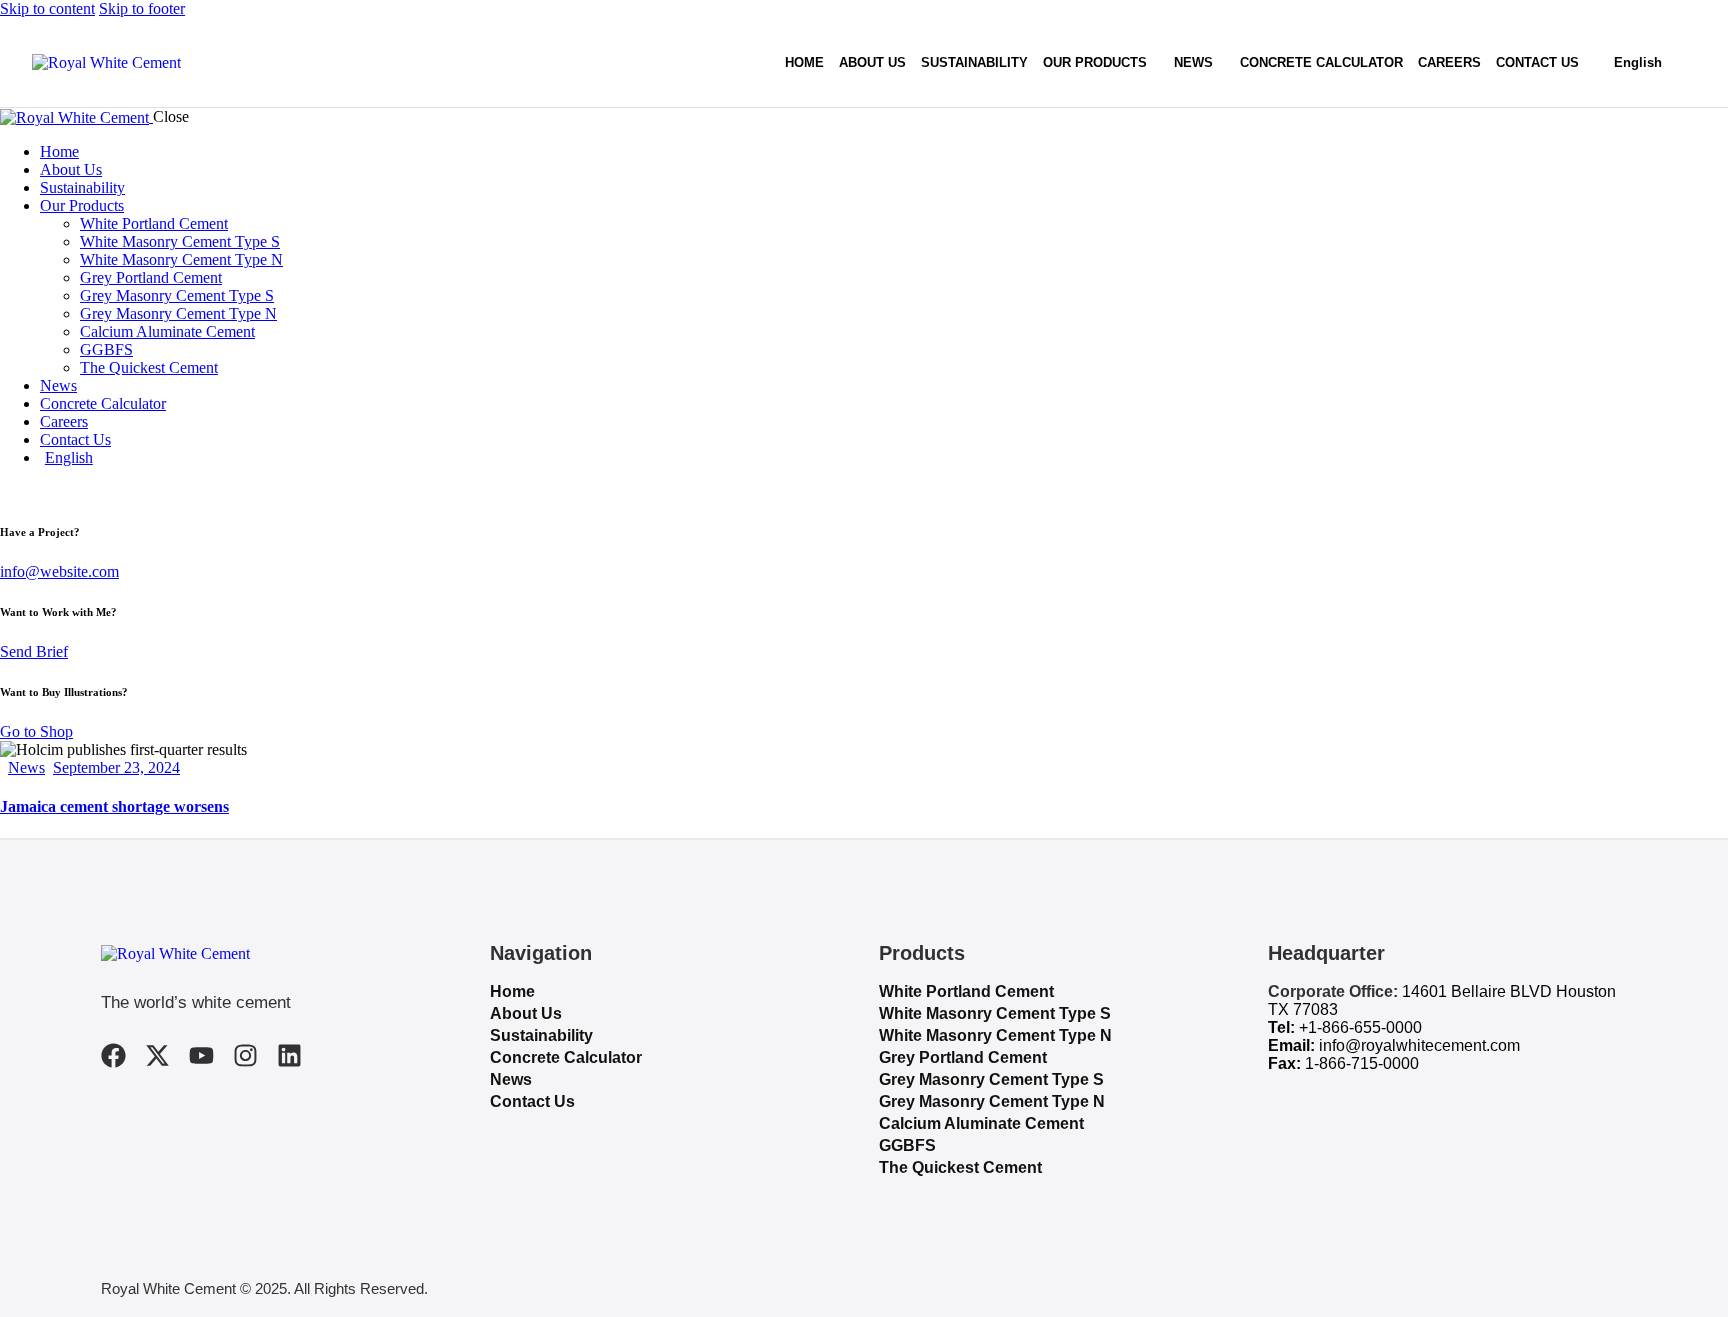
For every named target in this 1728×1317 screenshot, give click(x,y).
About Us (526, 1013)
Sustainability (541, 1035)
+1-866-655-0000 (1360, 1027)
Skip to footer (142, 8)
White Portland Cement (966, 991)
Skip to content (47, 8)
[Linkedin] (289, 1055)
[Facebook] (113, 1055)
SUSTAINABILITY (974, 62)
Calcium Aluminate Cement (981, 1123)
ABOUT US (872, 62)
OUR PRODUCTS (1095, 62)
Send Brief (34, 651)
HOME (804, 62)
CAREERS (1449, 62)
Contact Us (532, 1101)
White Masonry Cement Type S (995, 1013)
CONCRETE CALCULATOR (1321, 62)
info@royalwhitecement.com (1419, 1045)
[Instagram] (245, 1055)
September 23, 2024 (116, 767)
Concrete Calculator (566, 1057)
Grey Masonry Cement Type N (992, 1101)
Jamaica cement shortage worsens (114, 806)
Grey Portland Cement (963, 1057)
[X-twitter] (157, 1055)
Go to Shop (36, 731)
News (26, 767)
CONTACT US (1537, 62)
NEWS (1193, 62)
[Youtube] (201, 1055)
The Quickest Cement (960, 1167)
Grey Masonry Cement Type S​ (991, 1079)
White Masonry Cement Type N (995, 1035)
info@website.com (59, 571)
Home (512, 991)
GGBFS (907, 1145)
